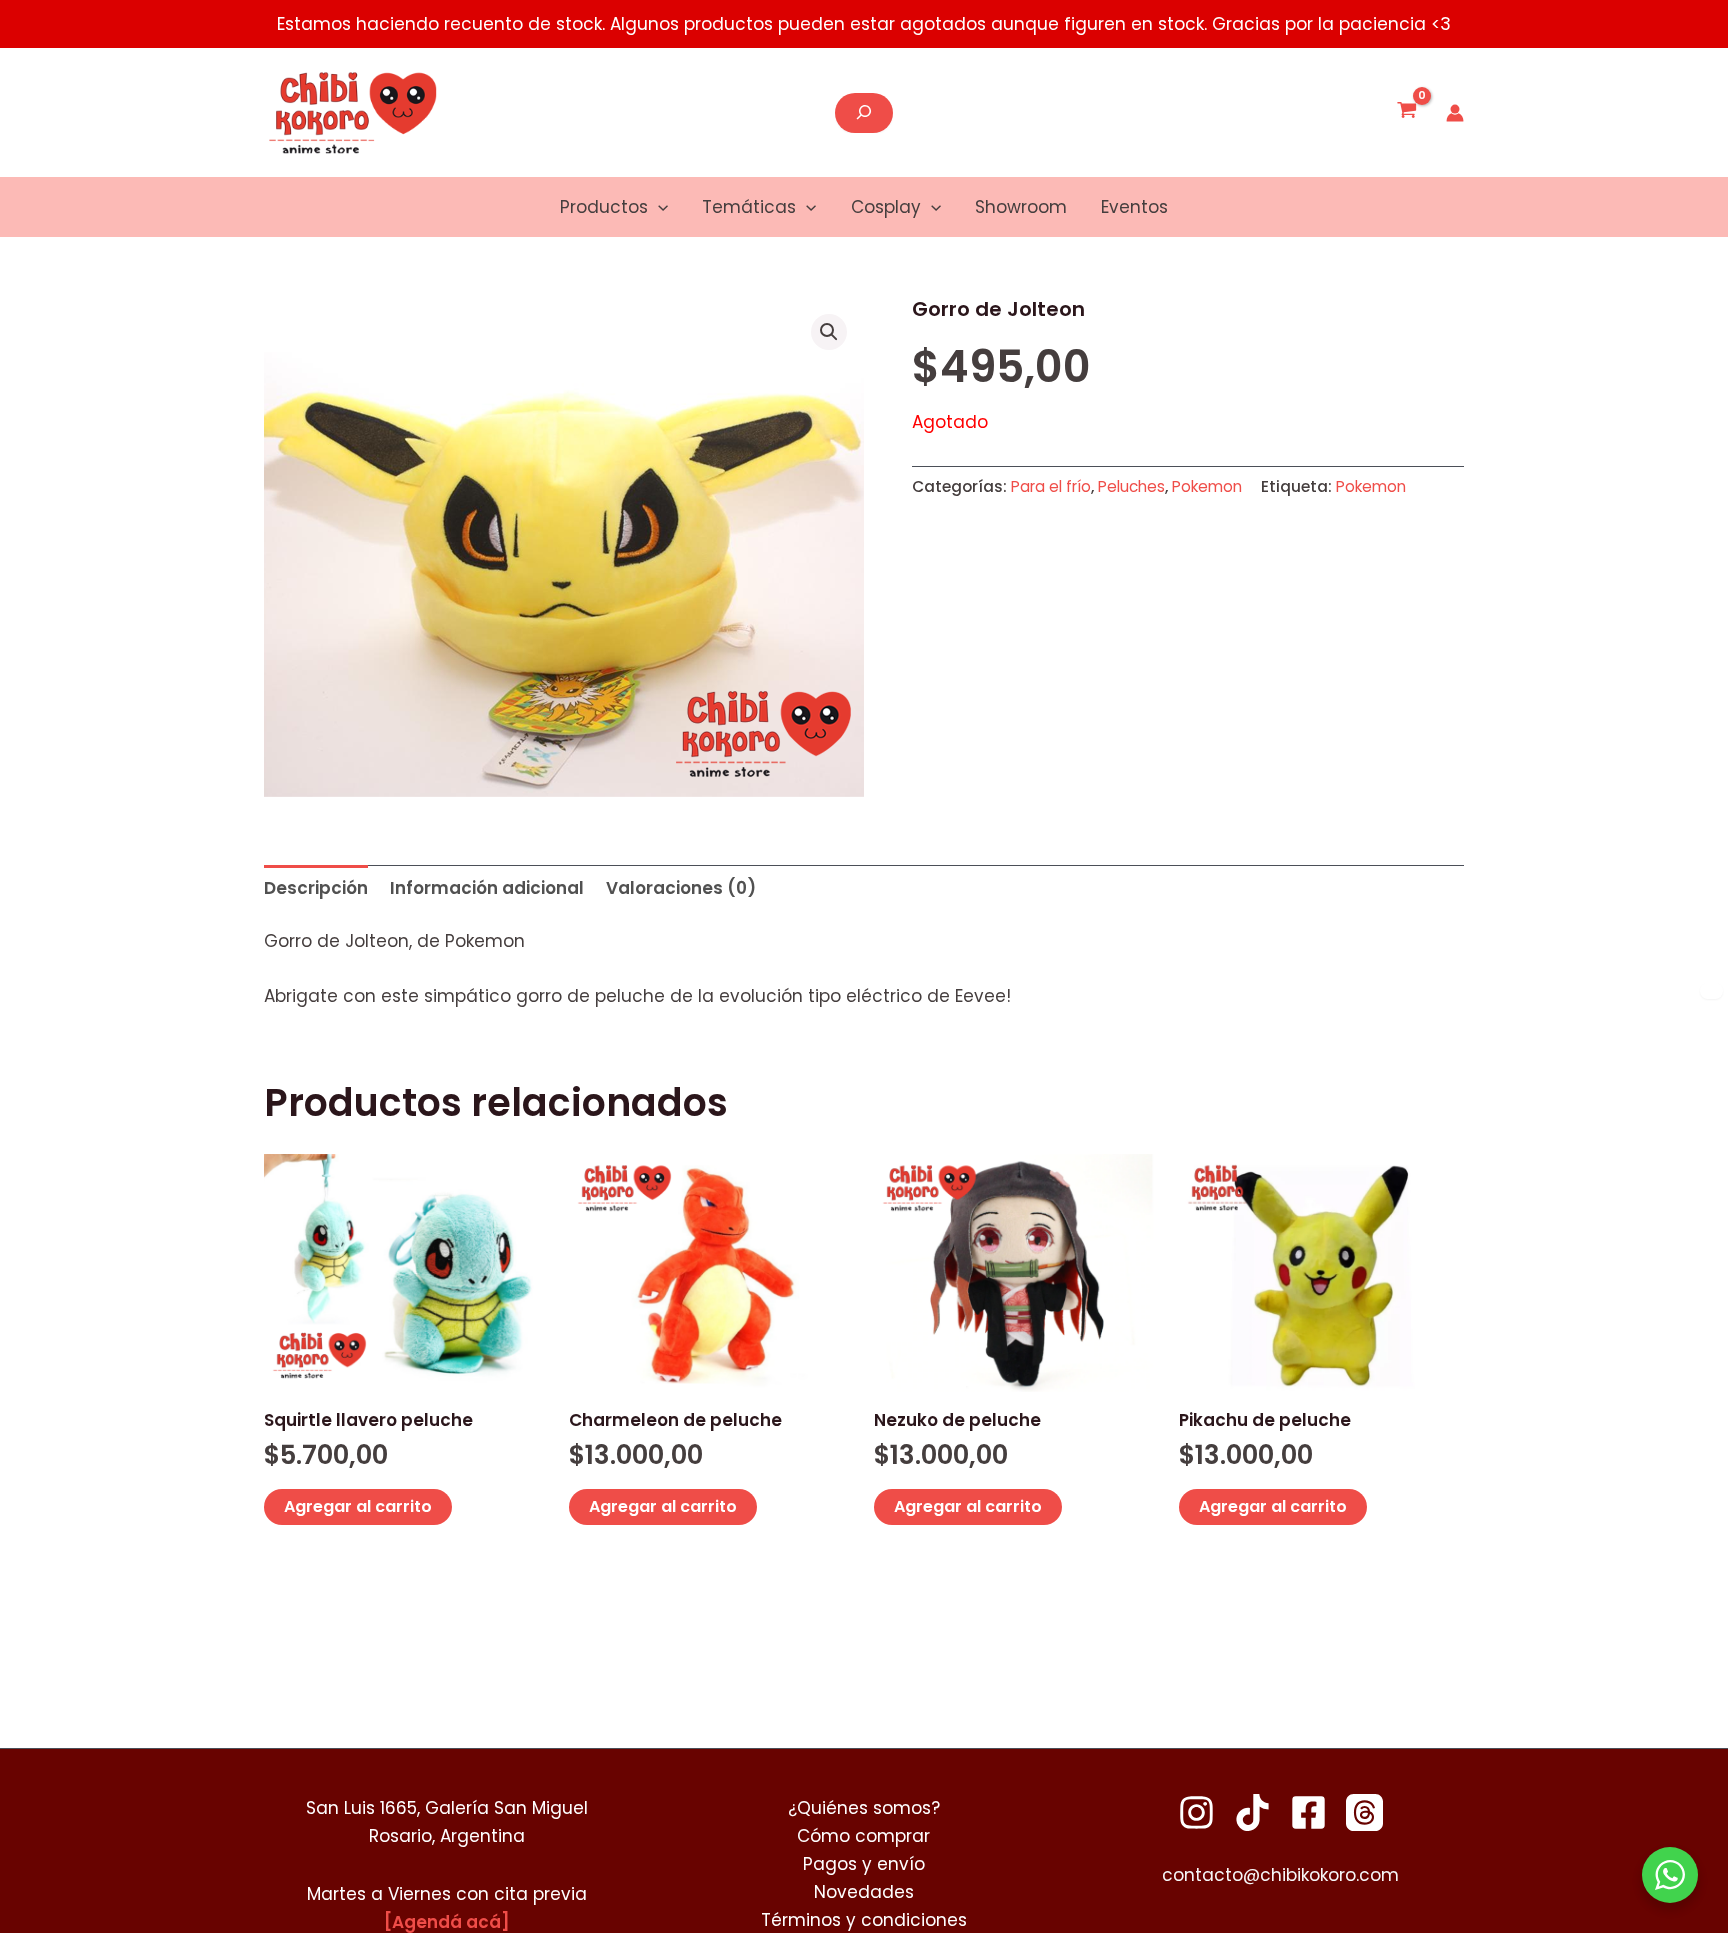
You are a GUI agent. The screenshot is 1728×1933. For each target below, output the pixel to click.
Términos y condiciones (864, 1920)
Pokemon (1207, 486)
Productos (604, 207)
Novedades (864, 1892)
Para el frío (1051, 486)
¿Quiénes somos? (864, 1808)
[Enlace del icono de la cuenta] (1455, 113)
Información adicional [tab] (487, 888)
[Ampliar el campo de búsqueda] (864, 113)
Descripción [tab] (316, 888)
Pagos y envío (864, 1864)
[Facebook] (1308, 1812)
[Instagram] (1196, 1812)
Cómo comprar (863, 1836)
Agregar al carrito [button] (358, 1506)
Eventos (1134, 207)
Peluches (1131, 486)
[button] (658, 207)
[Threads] (1364, 1812)
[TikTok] (1252, 1812)
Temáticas (749, 207)
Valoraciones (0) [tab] (681, 888)
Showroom (1021, 207)
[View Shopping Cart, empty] (1407, 113)
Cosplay (886, 207)
